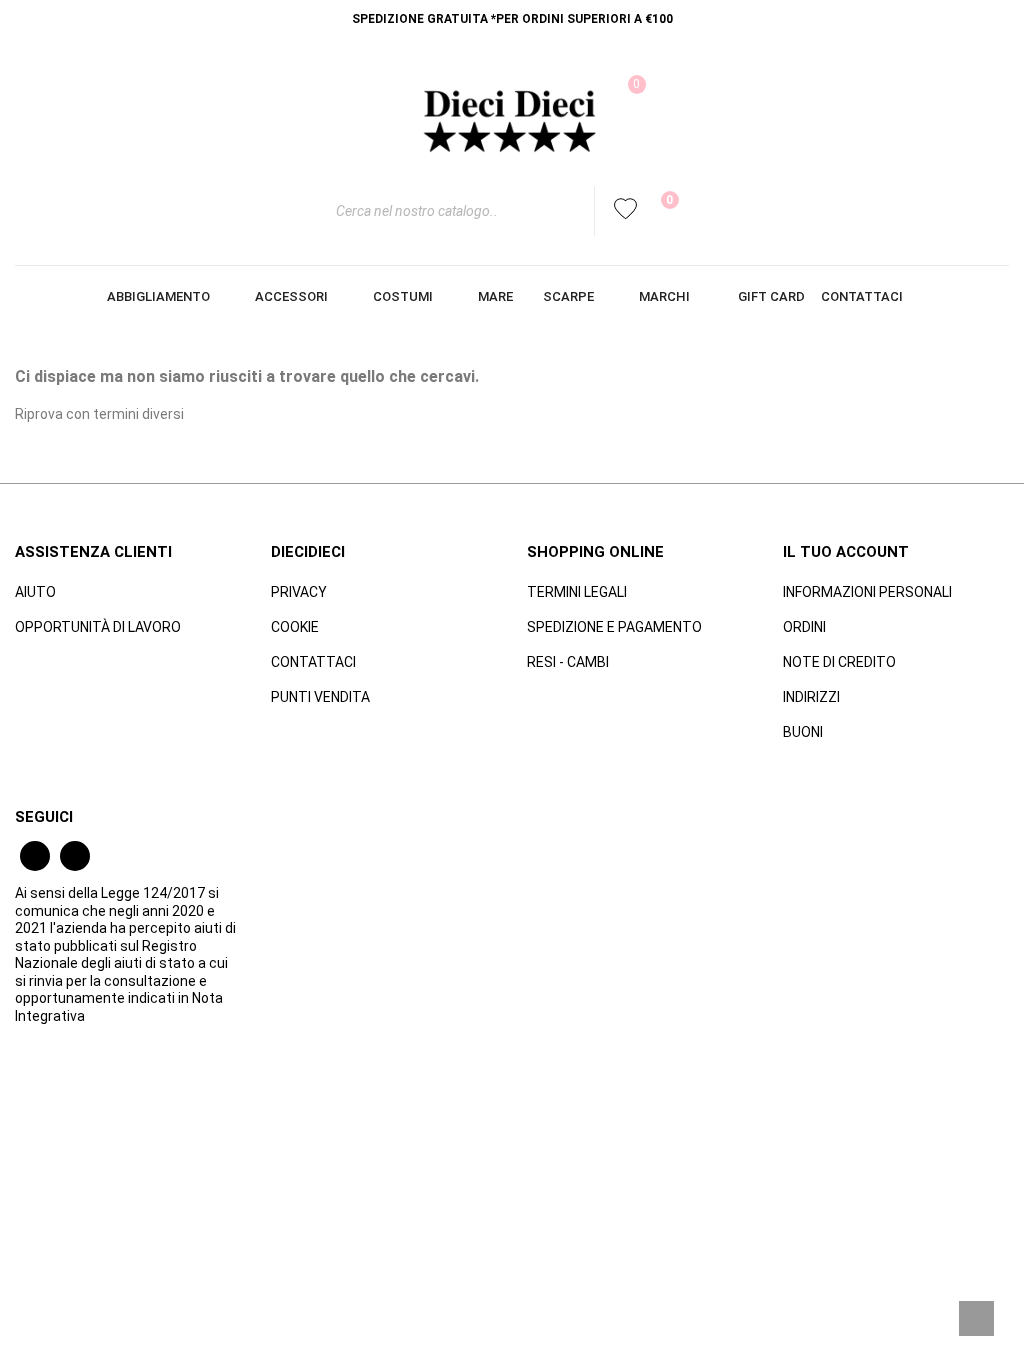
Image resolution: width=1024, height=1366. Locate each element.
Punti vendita (320, 697)
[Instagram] (75, 856)
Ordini (804, 627)
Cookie (295, 627)
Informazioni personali (867, 592)
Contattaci (313, 662)
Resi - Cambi (568, 662)
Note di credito (839, 662)
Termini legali (577, 592)
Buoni (803, 732)
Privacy (299, 592)
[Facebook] (35, 856)
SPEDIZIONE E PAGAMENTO (614, 627)
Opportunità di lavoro (98, 627)
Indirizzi (811, 697)
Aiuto (35, 592)
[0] (657, 211)
